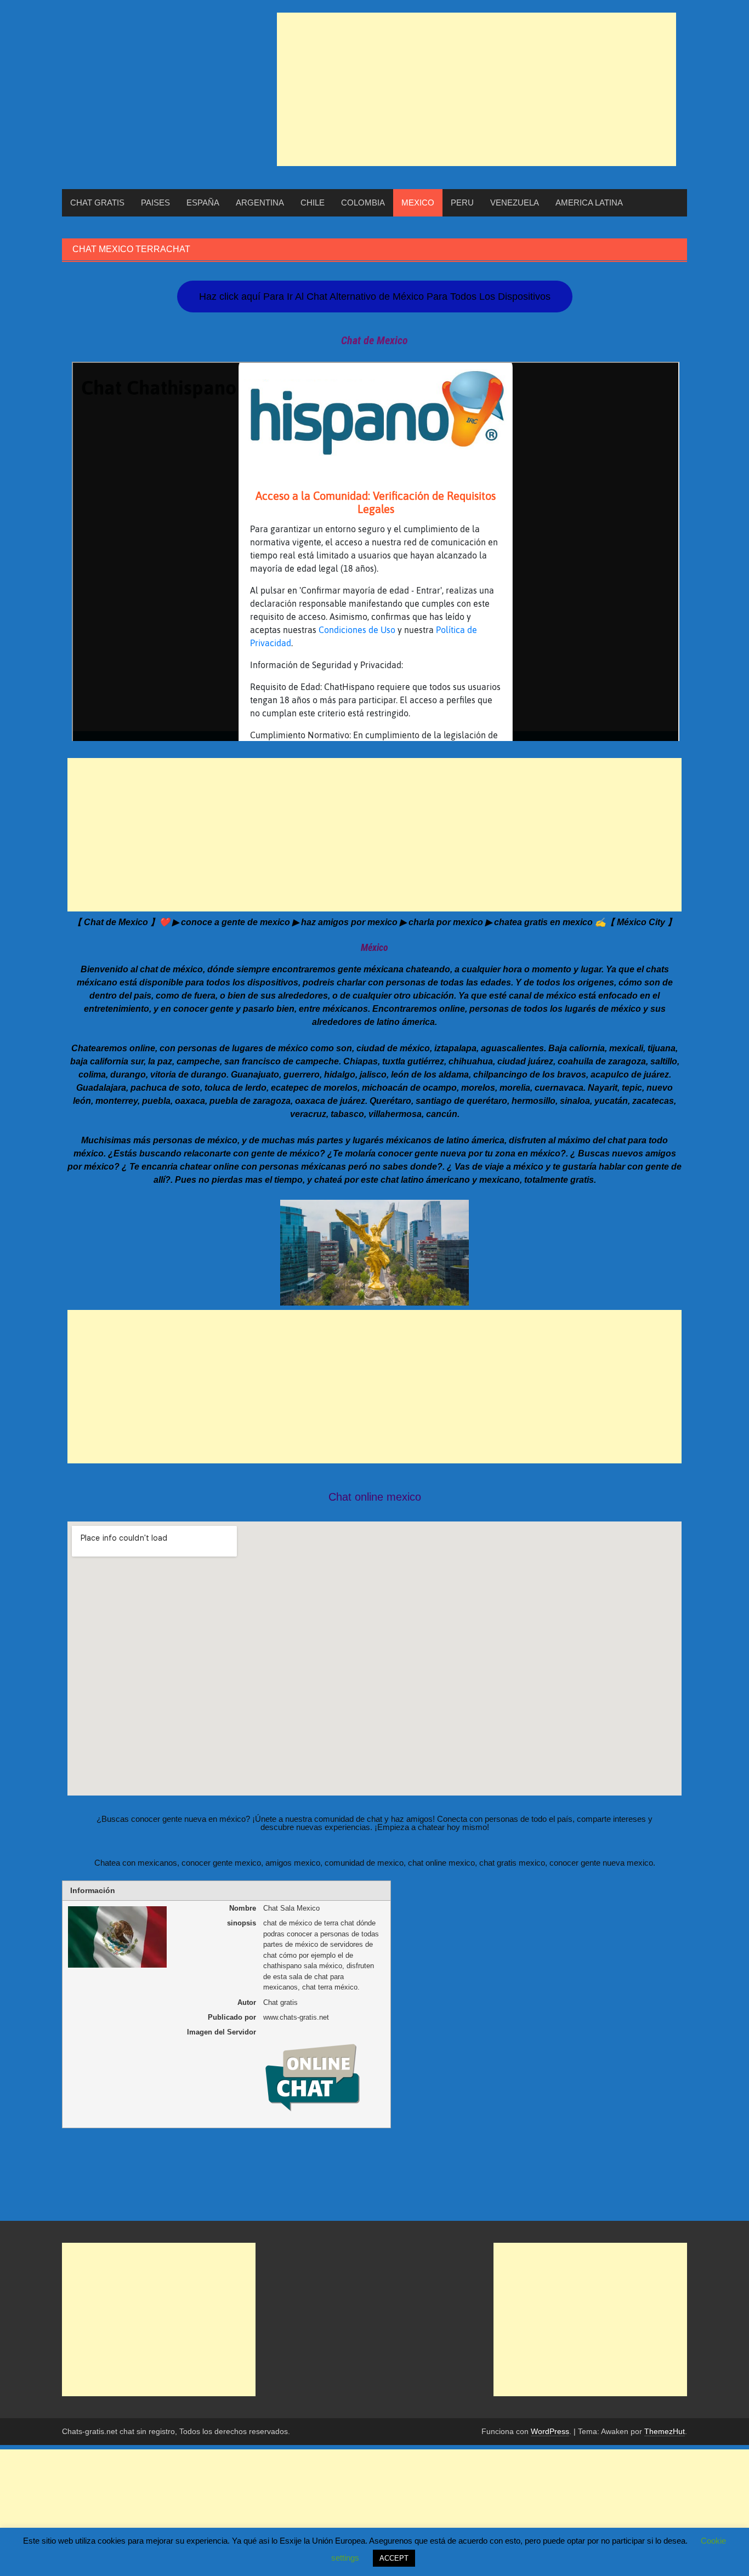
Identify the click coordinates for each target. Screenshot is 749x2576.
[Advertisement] (476, 89)
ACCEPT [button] (394, 2558)
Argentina (260, 203)
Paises (155, 203)
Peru (462, 203)
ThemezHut (665, 2431)
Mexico (418, 203)
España (203, 203)
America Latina (589, 203)
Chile (313, 203)
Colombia (363, 203)
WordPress (550, 2431)
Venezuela (515, 203)
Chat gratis (97, 203)
